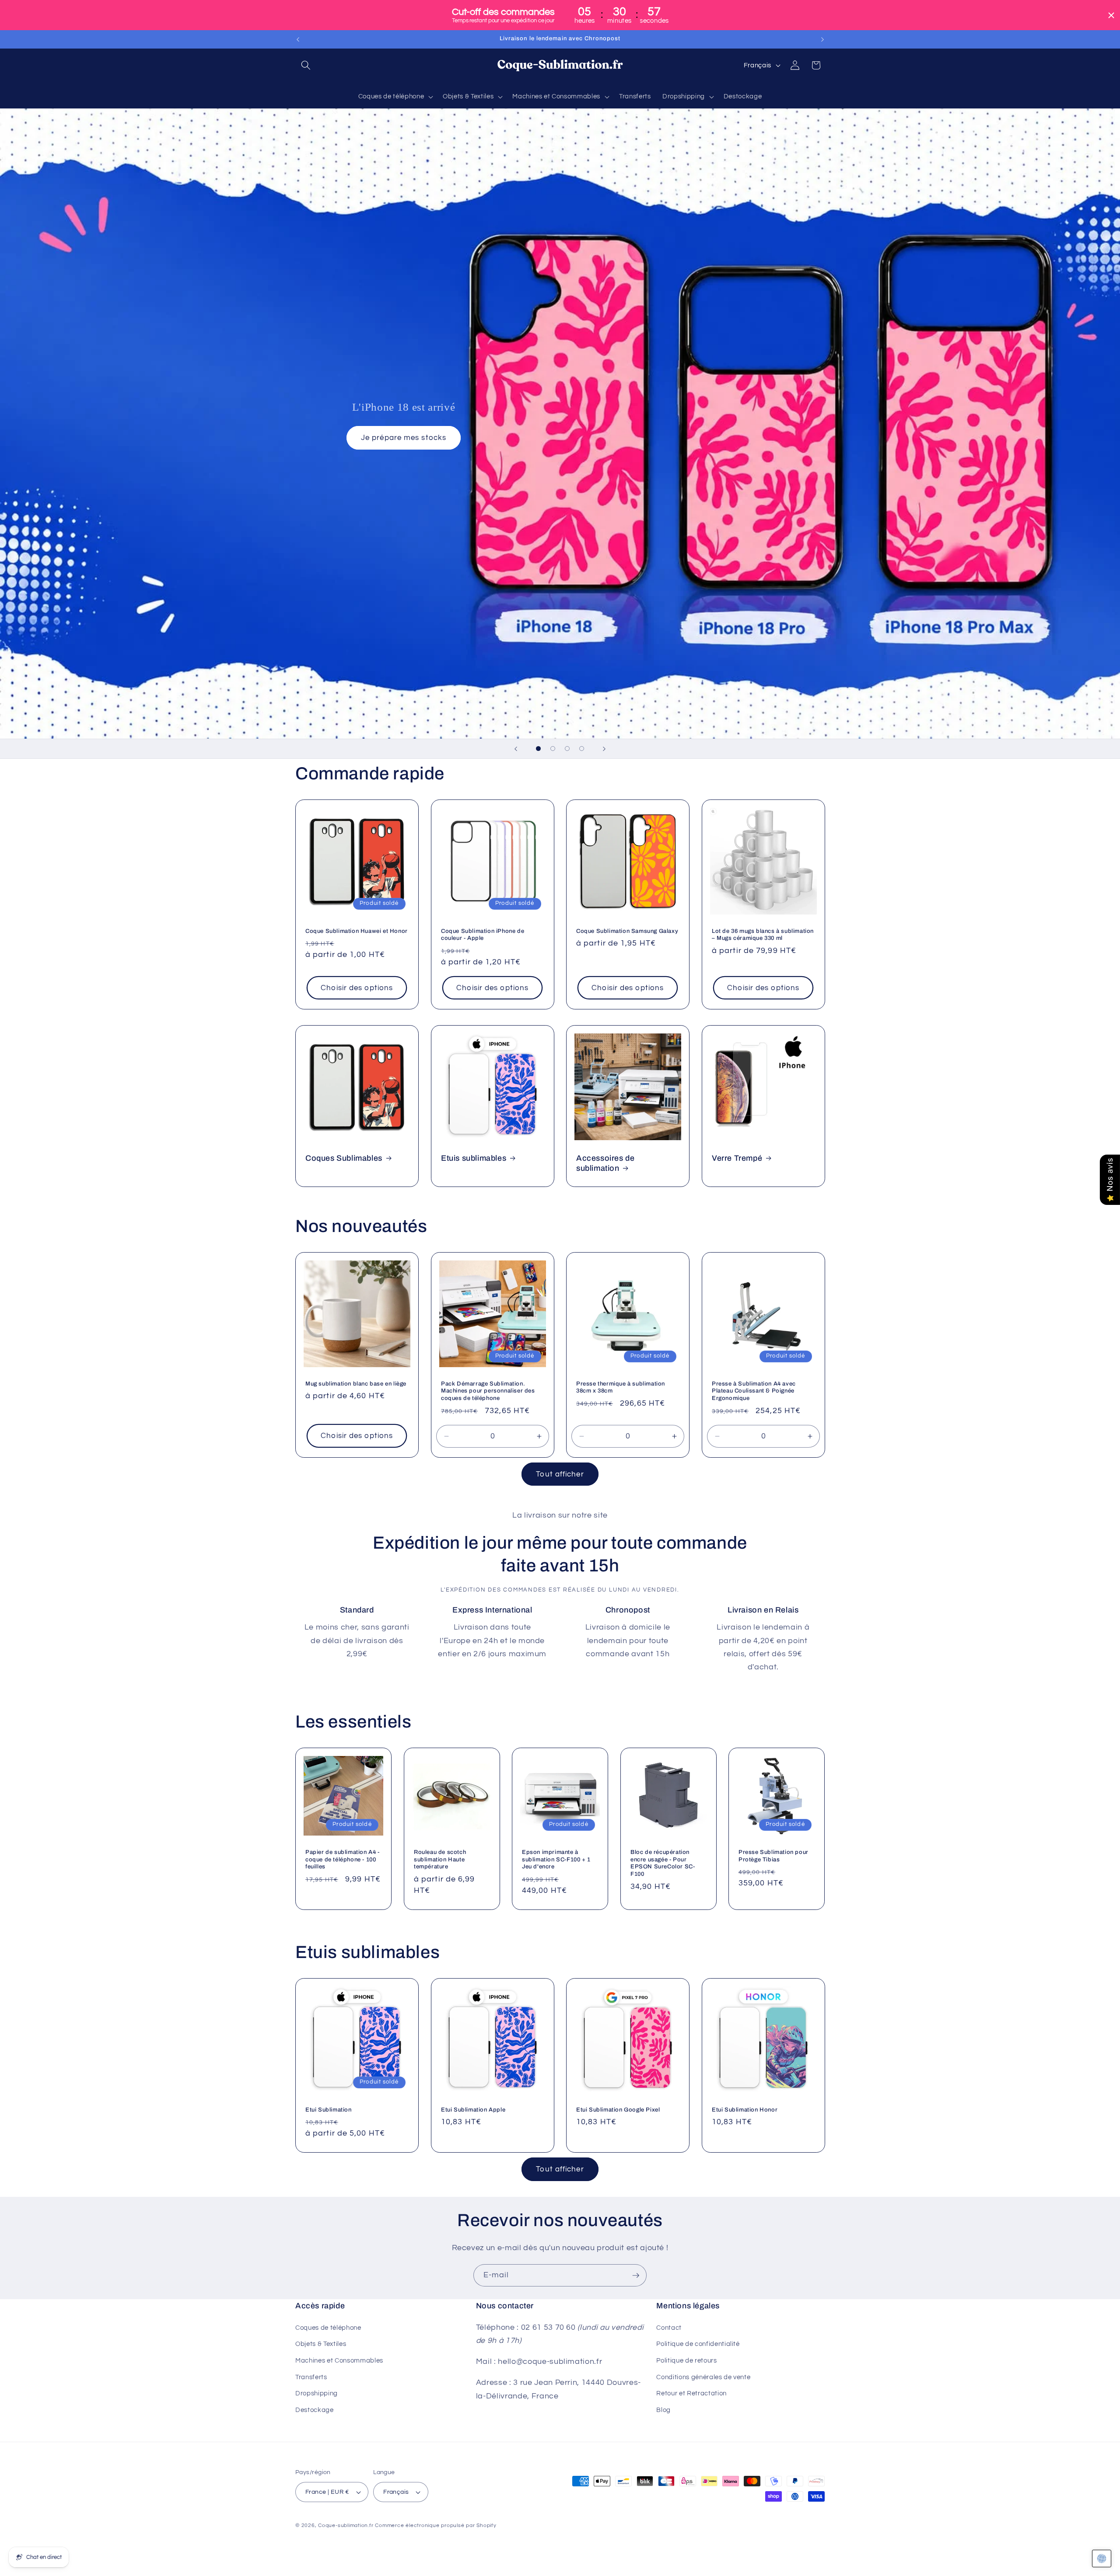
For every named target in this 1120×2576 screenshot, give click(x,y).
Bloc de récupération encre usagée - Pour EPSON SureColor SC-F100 (663, 1863)
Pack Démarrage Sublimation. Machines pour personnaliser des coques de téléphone (488, 1391)
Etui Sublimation (329, 2110)
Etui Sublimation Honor (745, 2110)
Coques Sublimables (344, 1158)
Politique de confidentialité (698, 2344)
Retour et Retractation (691, 2393)
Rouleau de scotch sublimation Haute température (440, 1859)
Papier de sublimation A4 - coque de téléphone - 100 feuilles (343, 1859)
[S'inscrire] (636, 2276)
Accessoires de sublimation (605, 1163)
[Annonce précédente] (298, 39)
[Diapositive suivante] (604, 749)
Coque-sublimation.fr (346, 2525)
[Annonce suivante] (822, 39)
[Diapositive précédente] (516, 749)
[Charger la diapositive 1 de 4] (538, 749)
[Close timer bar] (1111, 15)
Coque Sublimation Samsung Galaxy (627, 931)
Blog (663, 2409)
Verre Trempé (737, 1158)
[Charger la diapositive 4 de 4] (582, 749)
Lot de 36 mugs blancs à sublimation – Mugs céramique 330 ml (763, 934)
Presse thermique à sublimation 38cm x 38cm (621, 1387)
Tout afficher (560, 1474)
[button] (306, 65)
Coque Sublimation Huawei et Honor (357, 931)
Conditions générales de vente (703, 2377)
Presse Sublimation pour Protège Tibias (773, 1855)
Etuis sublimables (474, 1158)
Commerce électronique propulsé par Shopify (436, 2525)
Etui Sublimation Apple (473, 2110)
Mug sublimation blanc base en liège (356, 1384)
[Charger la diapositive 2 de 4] (553, 749)
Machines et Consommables (339, 2360)
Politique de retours (686, 2360)
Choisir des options (357, 988)
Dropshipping (317, 2393)
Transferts (311, 2377)
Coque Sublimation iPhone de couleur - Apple (483, 934)
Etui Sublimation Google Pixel (618, 2110)
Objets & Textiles (321, 2344)
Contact (669, 2327)
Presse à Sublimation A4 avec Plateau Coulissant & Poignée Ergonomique (754, 1391)
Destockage (315, 2409)
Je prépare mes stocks (404, 438)
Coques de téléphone (328, 2327)
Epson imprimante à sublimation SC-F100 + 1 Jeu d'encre (556, 1859)
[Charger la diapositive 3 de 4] (567, 749)
